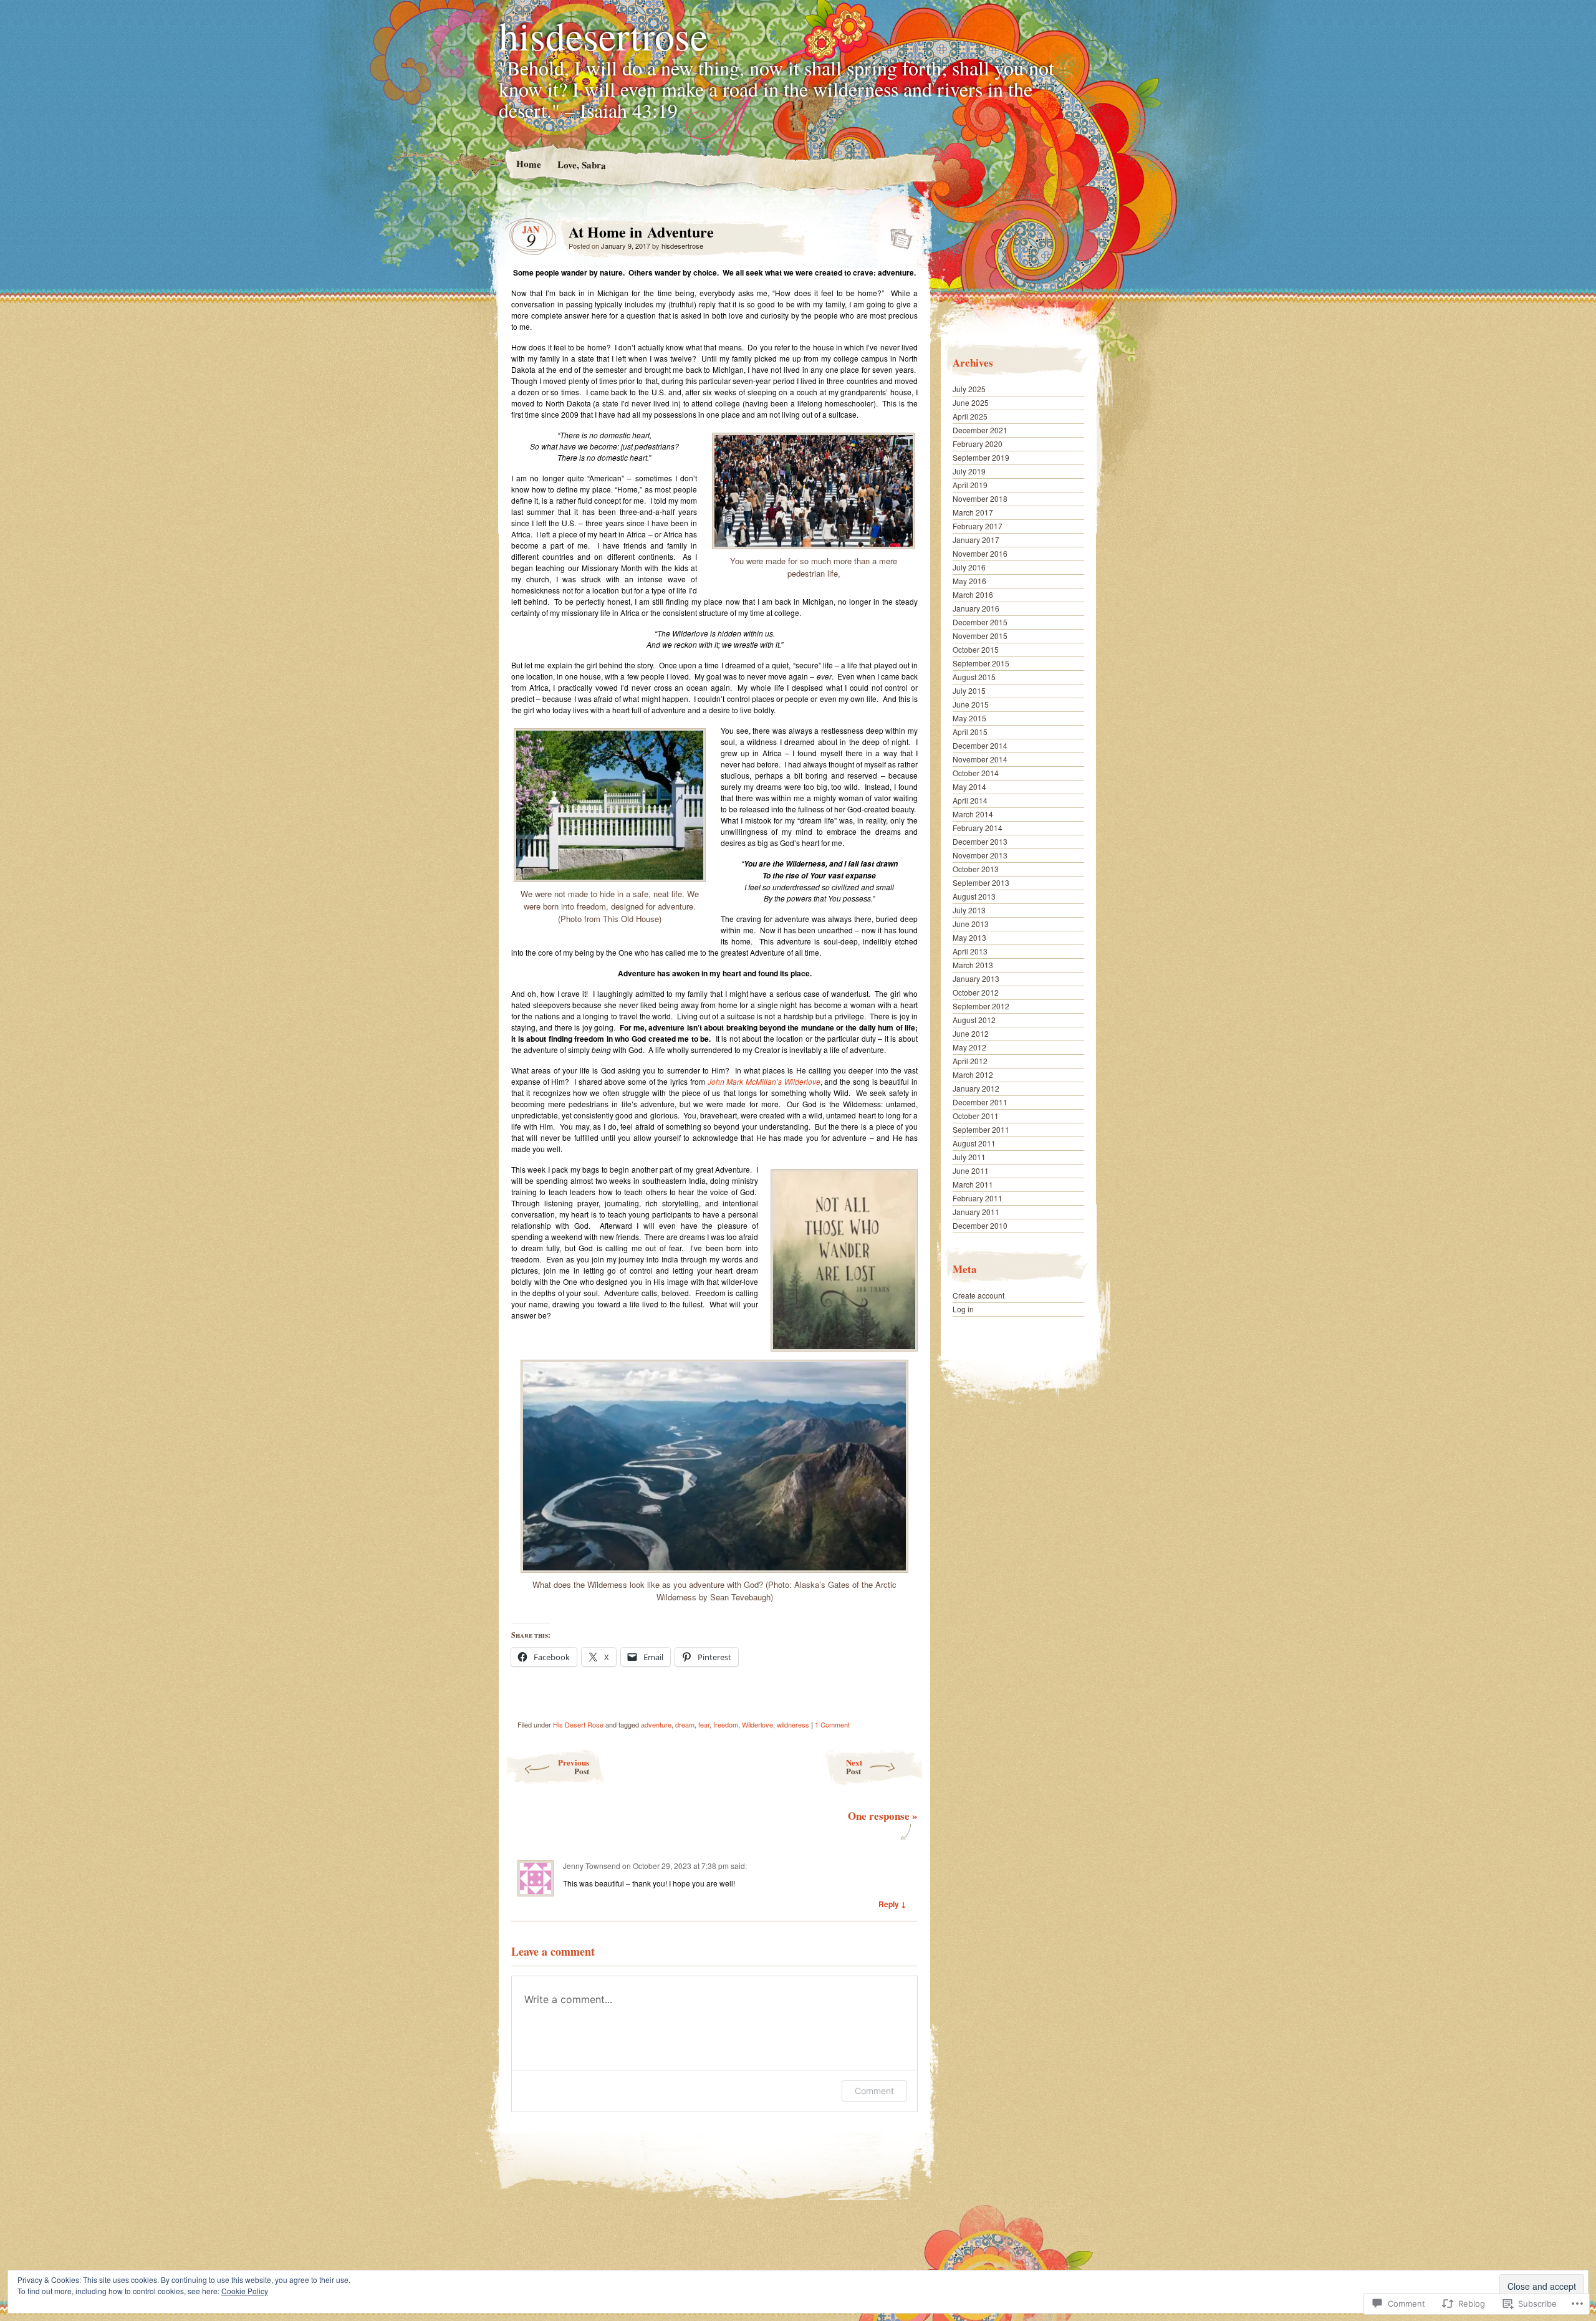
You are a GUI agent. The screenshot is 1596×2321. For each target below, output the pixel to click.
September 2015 (981, 663)
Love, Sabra (581, 164)
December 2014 (980, 745)
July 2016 (969, 567)
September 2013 (981, 882)
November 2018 (980, 498)
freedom (726, 1724)
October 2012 (976, 992)
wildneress (793, 1724)
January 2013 (976, 978)
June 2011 (971, 1170)
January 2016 (976, 608)
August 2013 (974, 896)
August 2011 (974, 1143)
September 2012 (981, 1006)
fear (704, 1724)
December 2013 (980, 841)
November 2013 (980, 855)
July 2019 (969, 471)
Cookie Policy (245, 2291)
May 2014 (969, 786)
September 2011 (981, 1129)
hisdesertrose (603, 35)
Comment (874, 2091)
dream (685, 1724)
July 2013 (969, 910)
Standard (897, 235)
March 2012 (973, 1074)
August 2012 (974, 1020)
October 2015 (976, 649)
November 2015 (980, 636)
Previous (574, 1766)
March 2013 (973, 965)
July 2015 (969, 690)
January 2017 (976, 540)
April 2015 (970, 732)
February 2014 (978, 828)
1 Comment (832, 1724)
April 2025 (970, 416)
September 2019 (981, 457)
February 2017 (978, 526)
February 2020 (978, 444)
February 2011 (978, 1198)
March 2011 (973, 1184)
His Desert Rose (578, 1724)
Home (528, 164)
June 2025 (971, 402)
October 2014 (976, 773)
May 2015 (969, 718)
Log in (963, 1309)
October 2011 (976, 1116)
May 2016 (969, 581)
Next (854, 1766)
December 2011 (980, 1102)
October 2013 (976, 869)
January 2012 (976, 1088)
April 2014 (970, 800)
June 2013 (971, 924)
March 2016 (973, 594)
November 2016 (980, 553)
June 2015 (971, 704)
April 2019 (970, 485)
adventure (656, 1724)
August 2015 (974, 677)
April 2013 (970, 951)
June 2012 (971, 1033)
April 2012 (970, 1061)
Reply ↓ (892, 1904)
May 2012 (969, 1047)
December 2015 (980, 622)
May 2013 (969, 937)
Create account (978, 1295)
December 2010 (980, 1225)
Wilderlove (757, 1724)
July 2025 (969, 389)
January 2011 (976, 1212)
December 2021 (980, 430)
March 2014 (973, 814)
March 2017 (973, 512)
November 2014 (980, 759)
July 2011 (969, 1157)
